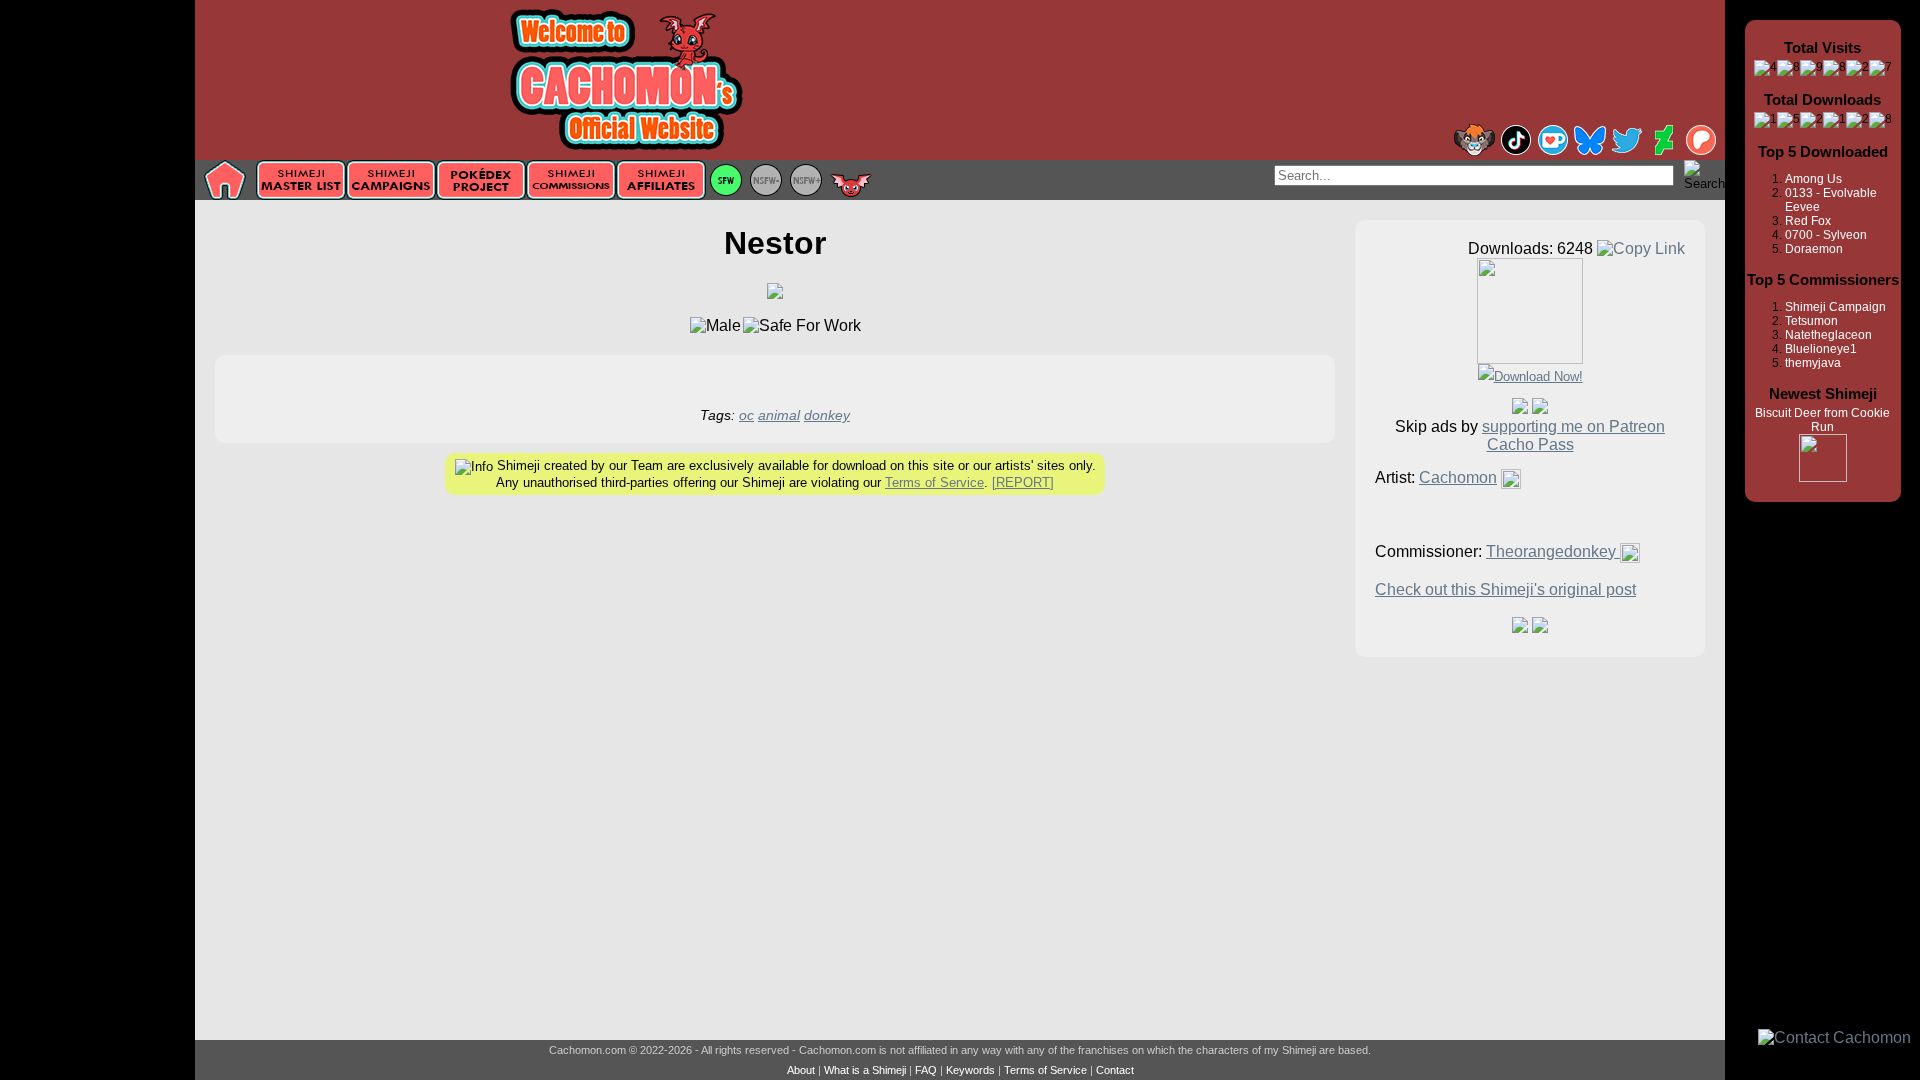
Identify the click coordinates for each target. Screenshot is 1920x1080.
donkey (827, 415)
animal (779, 415)
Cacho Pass (1530, 444)
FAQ (926, 1070)
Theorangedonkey (1553, 551)
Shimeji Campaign (1835, 307)
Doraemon (1814, 249)
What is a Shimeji (865, 1070)
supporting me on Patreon (1573, 426)
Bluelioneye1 (1821, 349)
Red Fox (1808, 221)
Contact (1115, 1070)
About (801, 1070)
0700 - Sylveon (1826, 235)
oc (746, 415)
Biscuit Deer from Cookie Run (1822, 420)
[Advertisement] (97, 317)
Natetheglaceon (1828, 335)
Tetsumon (1811, 321)
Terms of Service (934, 482)
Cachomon (1458, 477)
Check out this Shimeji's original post (1505, 589)
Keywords (970, 1070)
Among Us (1813, 179)
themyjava (1813, 363)
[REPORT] (1023, 482)
